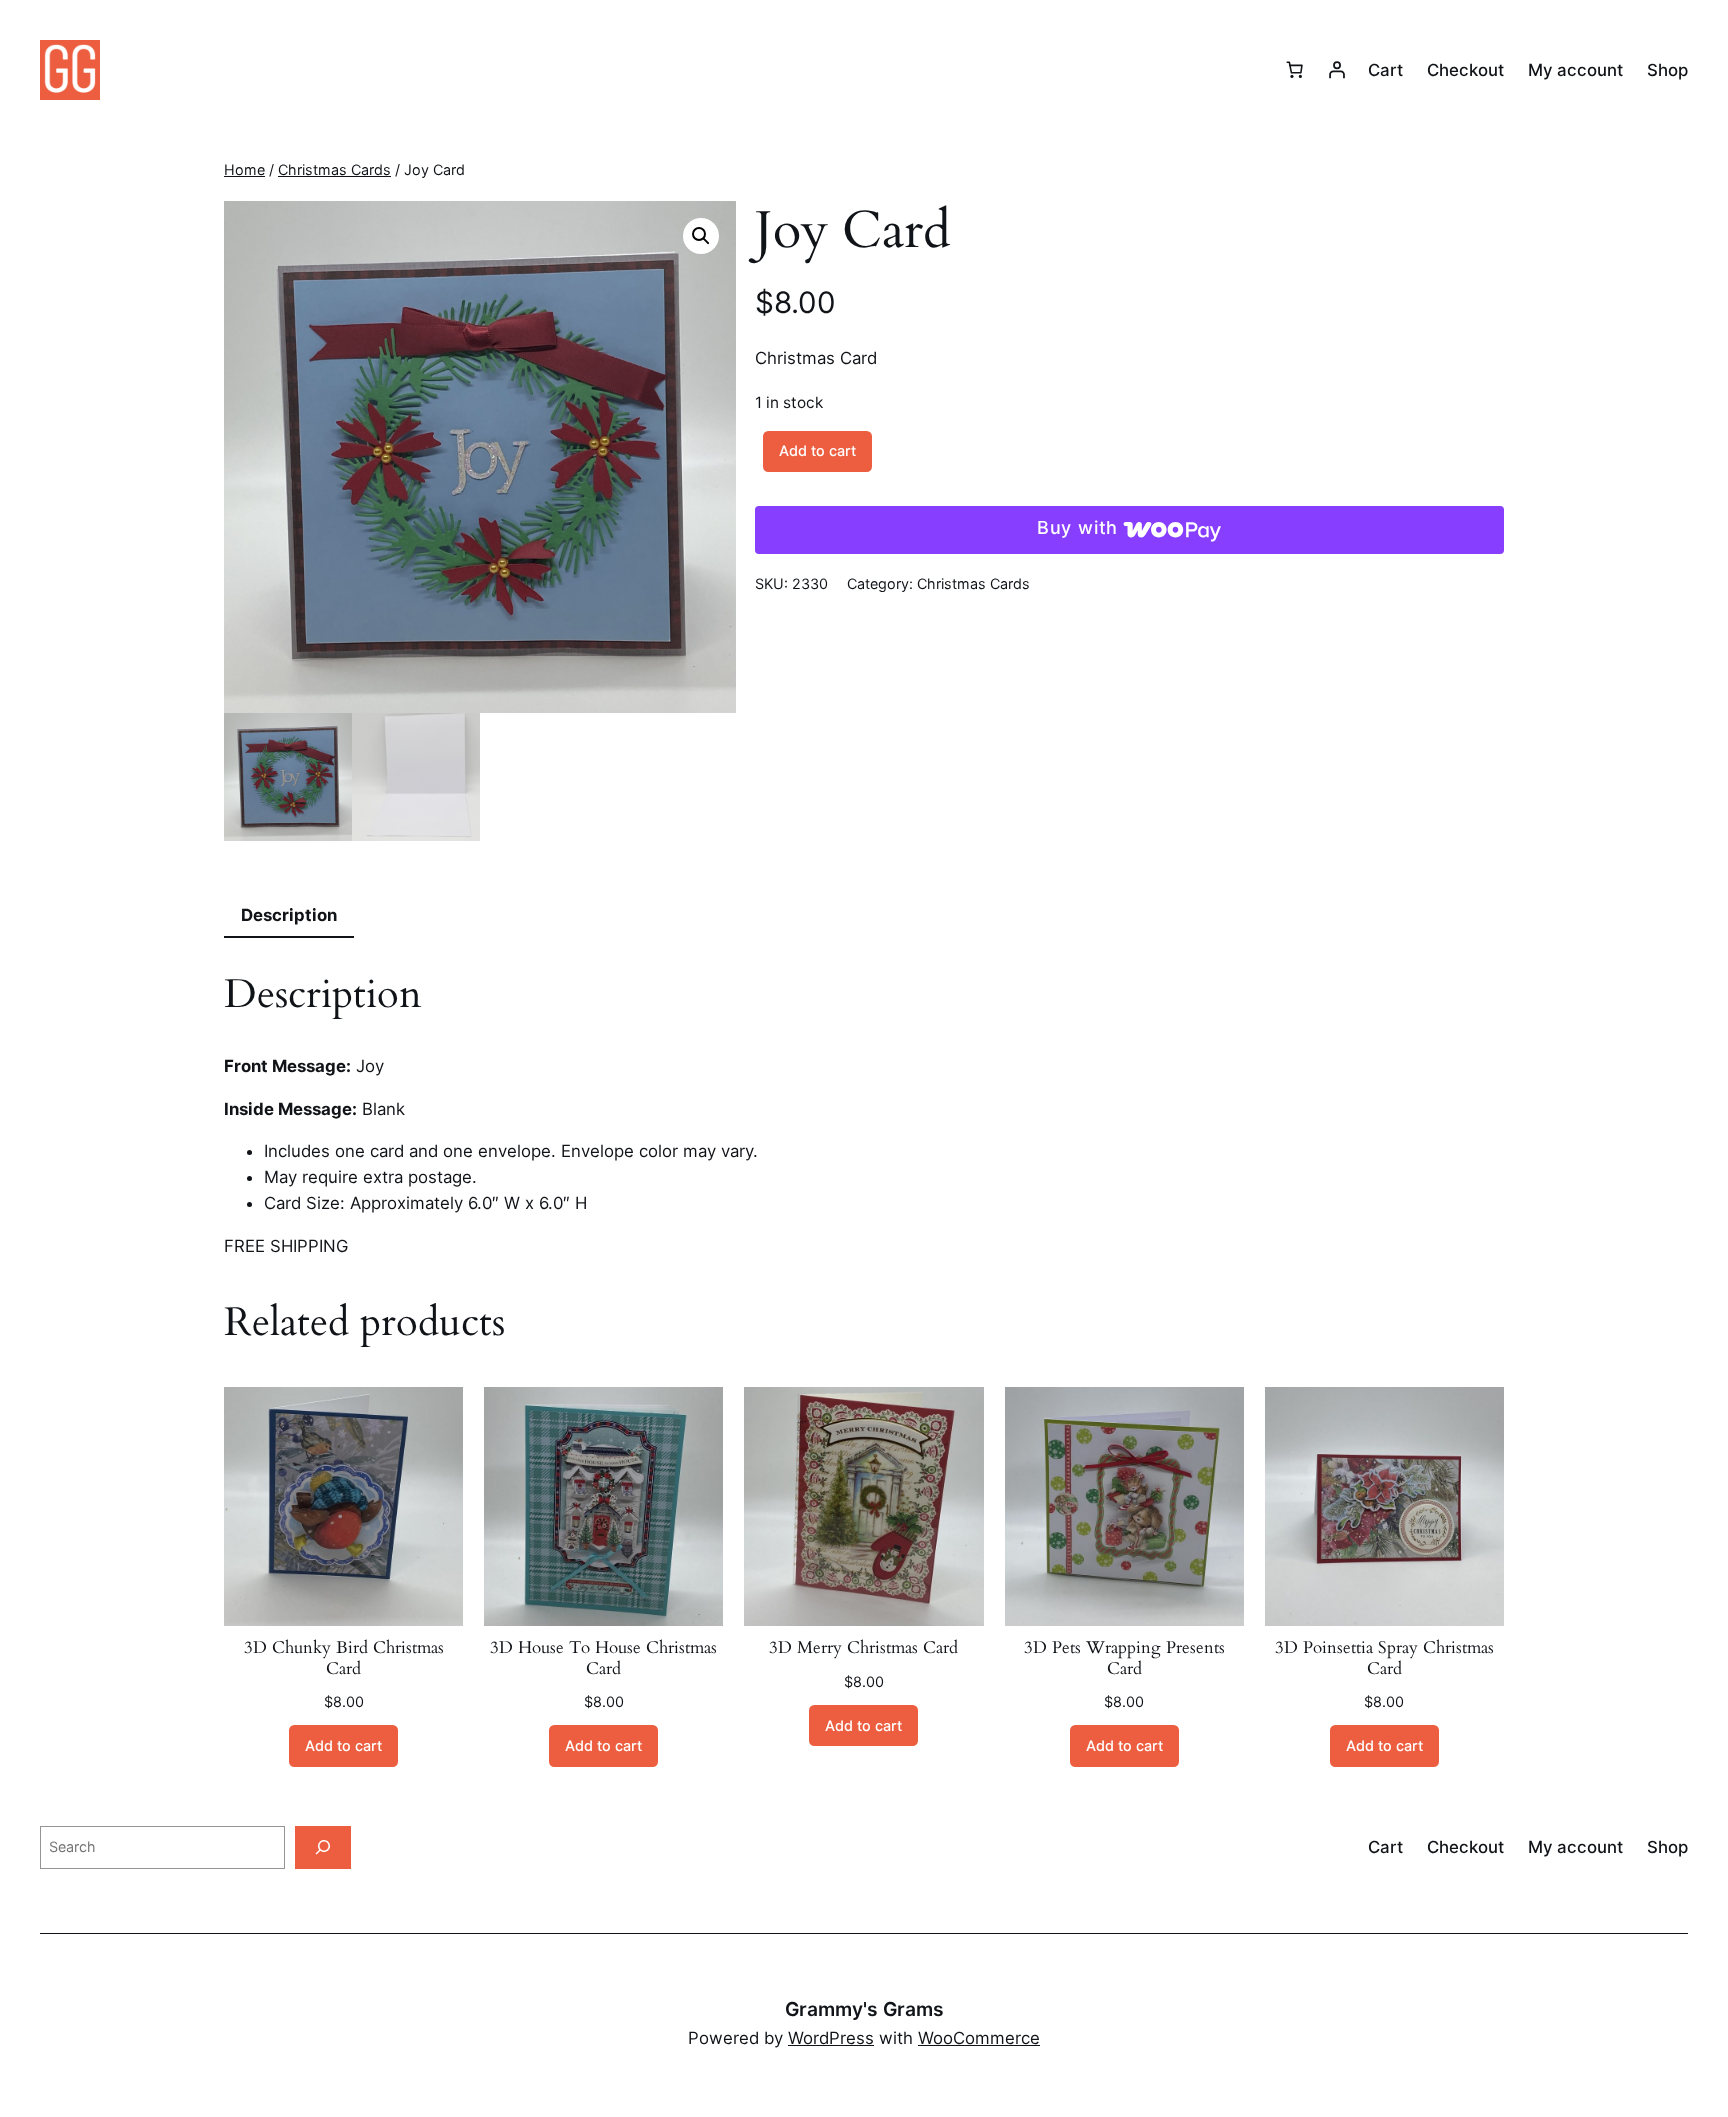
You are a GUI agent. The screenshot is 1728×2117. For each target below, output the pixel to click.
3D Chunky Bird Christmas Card (344, 1658)
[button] (701, 236)
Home (244, 169)
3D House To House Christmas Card (603, 1658)
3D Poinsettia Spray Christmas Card (1384, 1658)
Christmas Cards (334, 169)
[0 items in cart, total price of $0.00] (1295, 70)
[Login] (1337, 70)
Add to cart (817, 450)
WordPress (831, 2038)
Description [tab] (289, 915)
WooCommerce (979, 2038)
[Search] (323, 1847)
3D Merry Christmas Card (863, 1648)
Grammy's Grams (864, 2009)
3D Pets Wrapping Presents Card (1124, 1658)
